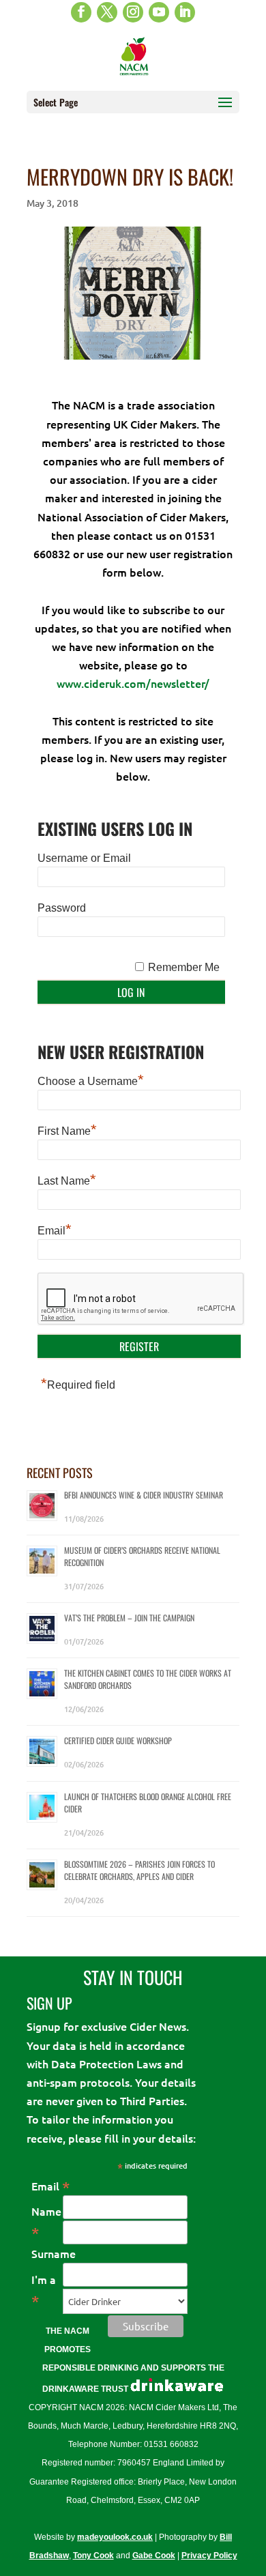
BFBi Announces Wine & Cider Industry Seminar (144, 1495)
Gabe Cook (154, 2556)
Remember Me (184, 967)
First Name (67, 1129)
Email (55, 1229)
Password (62, 908)
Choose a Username (91, 1080)
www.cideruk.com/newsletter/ (133, 683)
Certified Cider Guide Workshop (118, 1740)
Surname (54, 2253)
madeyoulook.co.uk (115, 2537)
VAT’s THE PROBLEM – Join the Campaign (129, 1618)
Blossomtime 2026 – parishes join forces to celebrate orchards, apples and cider (139, 1870)
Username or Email (84, 858)
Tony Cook (93, 2556)
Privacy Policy (209, 2556)
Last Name (67, 1179)
